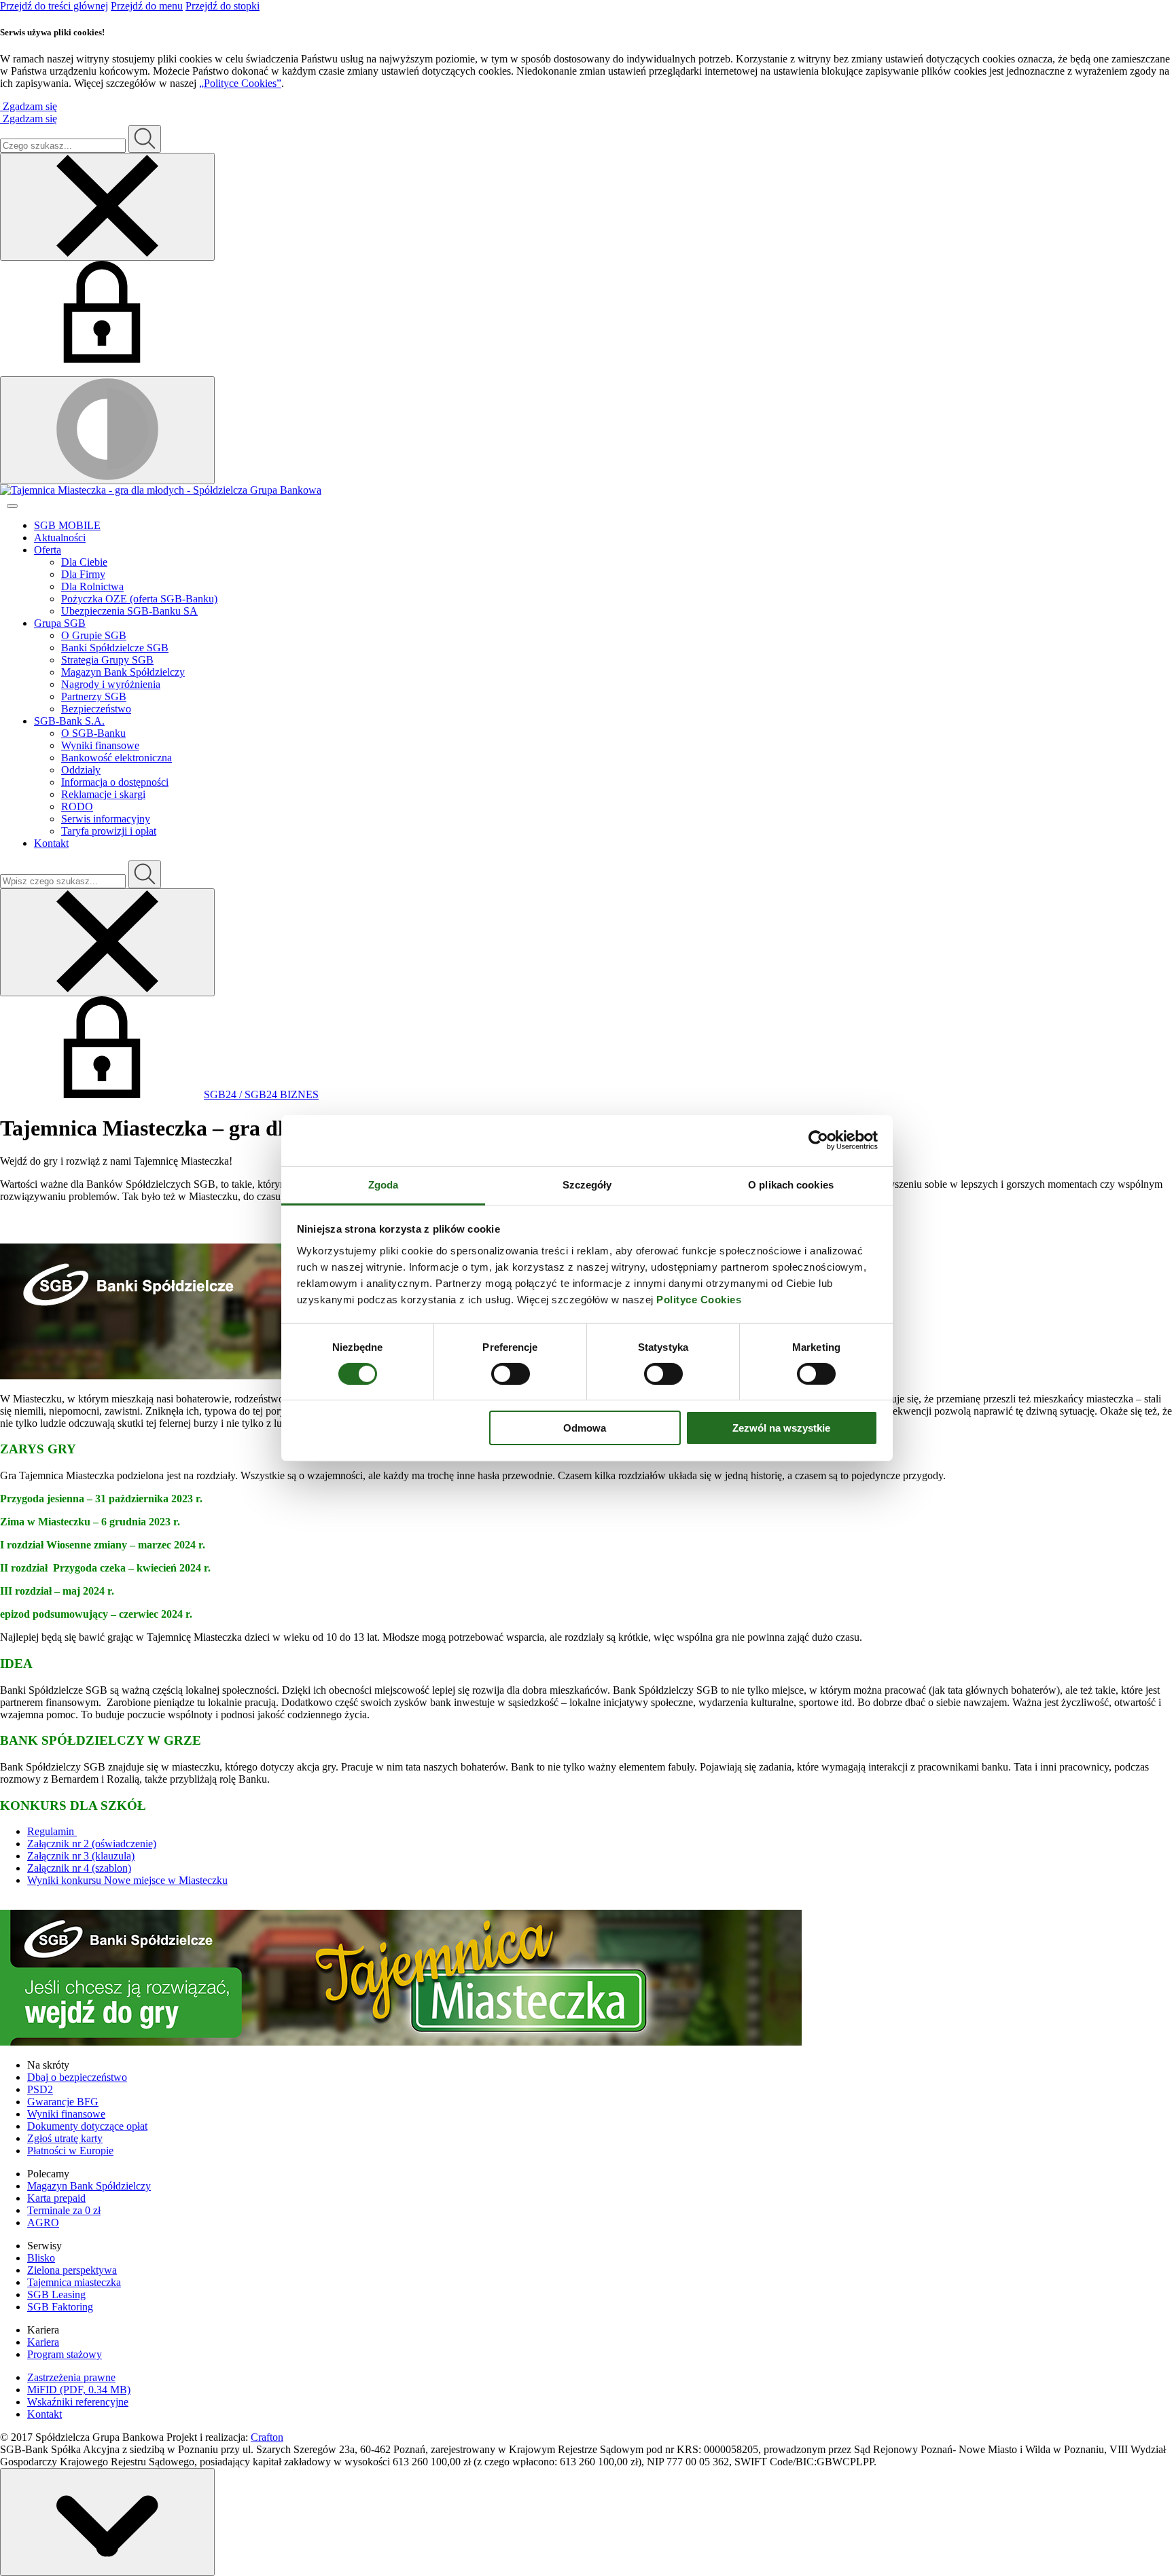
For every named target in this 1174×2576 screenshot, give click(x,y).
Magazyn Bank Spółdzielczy (123, 672)
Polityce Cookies (699, 1299)
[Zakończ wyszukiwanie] (107, 942)
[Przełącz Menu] (12, 506)
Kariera (43, 2342)
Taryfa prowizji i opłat (109, 831)
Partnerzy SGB (94, 696)
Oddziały (81, 770)
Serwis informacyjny (106, 819)
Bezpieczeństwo (96, 709)
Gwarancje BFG (63, 2102)
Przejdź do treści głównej (54, 6)
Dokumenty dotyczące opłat (87, 2126)
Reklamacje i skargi (103, 794)
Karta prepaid (56, 2198)
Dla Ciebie (84, 562)
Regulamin (52, 1831)
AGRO (43, 2223)
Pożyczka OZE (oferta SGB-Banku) (139, 599)
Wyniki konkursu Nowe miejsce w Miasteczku (127, 1880)
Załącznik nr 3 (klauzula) (81, 1856)
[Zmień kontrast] (107, 430)
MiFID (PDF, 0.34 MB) (79, 2390)
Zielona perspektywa (72, 2270)
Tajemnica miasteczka (74, 2282)
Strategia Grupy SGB (107, 660)
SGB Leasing (56, 2294)
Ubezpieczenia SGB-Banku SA (129, 611)
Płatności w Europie (70, 2151)
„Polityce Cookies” (240, 83)
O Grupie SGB (94, 635)
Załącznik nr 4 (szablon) (79, 1868)
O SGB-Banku (93, 733)
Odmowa (585, 1428)
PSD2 (40, 2089)
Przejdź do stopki (223, 6)
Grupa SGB (60, 623)
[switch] (511, 1374)
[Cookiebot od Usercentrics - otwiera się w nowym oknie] (818, 1140)
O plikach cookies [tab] (791, 1184)
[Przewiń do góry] (107, 2522)
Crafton (267, 2437)
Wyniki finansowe (100, 745)
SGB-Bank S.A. (69, 721)
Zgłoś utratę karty (65, 2138)
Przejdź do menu (147, 6)
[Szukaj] (145, 139)
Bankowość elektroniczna (117, 758)
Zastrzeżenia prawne (71, 2377)
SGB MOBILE (67, 525)
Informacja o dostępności (115, 782)
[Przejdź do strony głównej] (587, 490)
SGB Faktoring (60, 2307)
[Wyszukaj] (145, 874)
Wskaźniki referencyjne (78, 2402)
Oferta (48, 550)
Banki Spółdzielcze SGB (115, 648)
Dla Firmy (83, 574)
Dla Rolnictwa (92, 586)
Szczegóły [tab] (587, 1184)
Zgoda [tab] (384, 1184)
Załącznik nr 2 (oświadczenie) (92, 1844)
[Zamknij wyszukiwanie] (107, 207)
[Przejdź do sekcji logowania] (102, 359)
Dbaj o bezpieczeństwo (77, 2077)
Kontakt (51, 843)
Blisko (41, 2258)
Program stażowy (65, 2354)
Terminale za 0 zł (64, 2210)
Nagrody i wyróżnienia (111, 684)
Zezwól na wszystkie (781, 1428)
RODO (77, 806)
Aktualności (60, 538)
